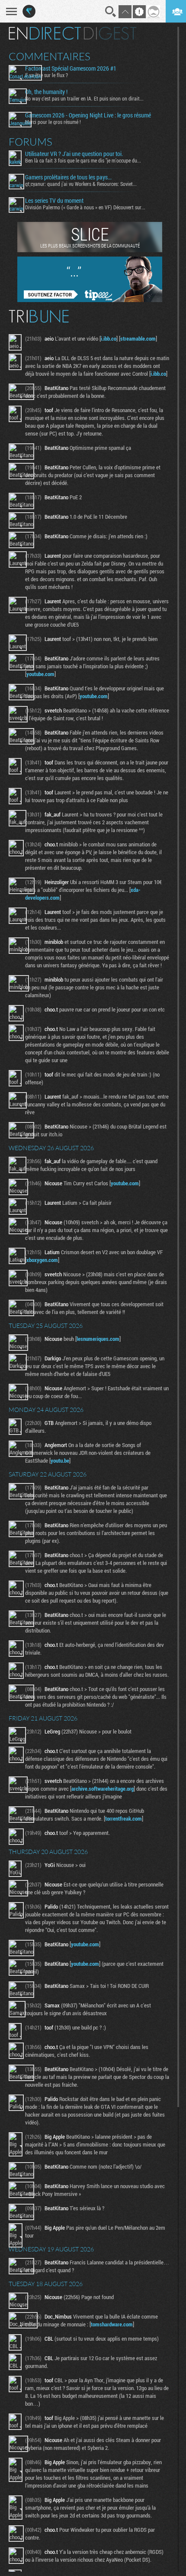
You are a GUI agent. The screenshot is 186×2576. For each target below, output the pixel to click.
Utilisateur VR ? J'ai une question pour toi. (74, 154)
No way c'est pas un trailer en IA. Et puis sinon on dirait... (84, 98)
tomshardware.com (112, 2324)
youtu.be (60, 1460)
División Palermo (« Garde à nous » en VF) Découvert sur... (85, 207)
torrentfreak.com (123, 1818)
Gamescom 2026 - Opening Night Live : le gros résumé (88, 115)
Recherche (111, 12)
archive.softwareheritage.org (103, 1789)
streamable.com (138, 338)
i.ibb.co (109, 338)
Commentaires (50, 56)
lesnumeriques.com (98, 1339)
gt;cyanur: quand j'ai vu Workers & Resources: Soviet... (81, 184)
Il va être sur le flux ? (46, 75)
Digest (110, 33)
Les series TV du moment (54, 201)
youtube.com (40, 674)
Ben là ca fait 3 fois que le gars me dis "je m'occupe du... (83, 160)
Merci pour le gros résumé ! (53, 122)
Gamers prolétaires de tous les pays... (68, 177)
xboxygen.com (42, 1260)
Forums (30, 142)
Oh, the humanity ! (46, 92)
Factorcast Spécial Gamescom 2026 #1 (71, 68)
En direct (45, 33)
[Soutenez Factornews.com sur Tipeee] (90, 300)
